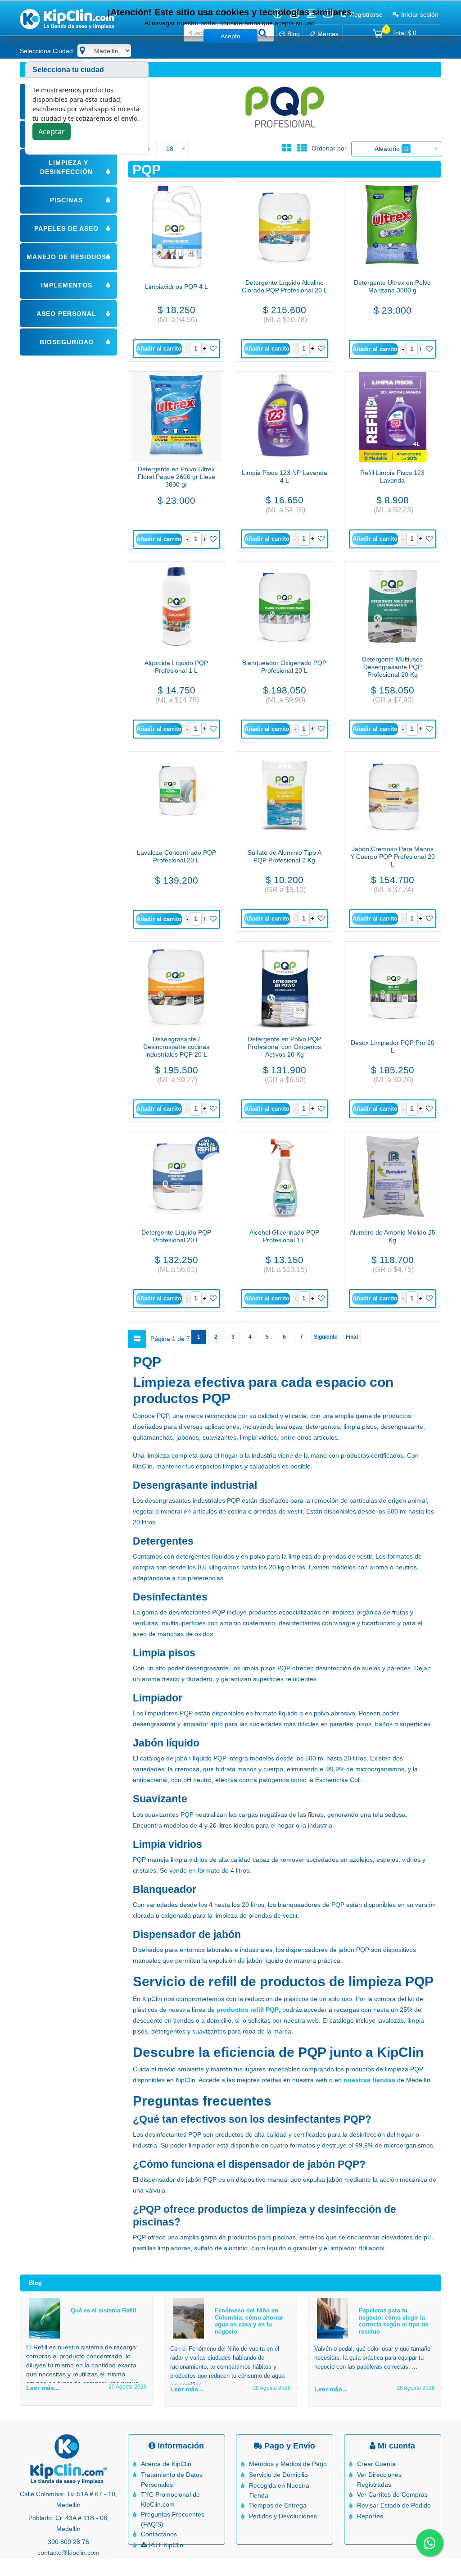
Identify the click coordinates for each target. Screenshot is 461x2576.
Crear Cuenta (376, 2464)
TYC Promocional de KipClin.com (170, 2499)
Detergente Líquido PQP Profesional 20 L (176, 1236)
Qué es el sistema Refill (104, 2310)
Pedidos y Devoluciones (283, 2516)
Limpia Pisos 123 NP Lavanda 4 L (285, 476)
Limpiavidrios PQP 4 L (176, 287)
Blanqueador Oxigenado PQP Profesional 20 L (284, 667)
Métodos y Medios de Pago (288, 2464)
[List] (302, 148)
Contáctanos (159, 2534)
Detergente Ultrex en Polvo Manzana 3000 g (392, 286)
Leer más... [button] (43, 2388)
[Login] (212, 349)
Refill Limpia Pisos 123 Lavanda (392, 476)
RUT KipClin (165, 2545)
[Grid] (286, 148)
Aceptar (52, 132)
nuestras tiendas (369, 2080)
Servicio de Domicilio (278, 2475)
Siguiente (326, 1337)
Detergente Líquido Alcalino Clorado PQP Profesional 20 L (285, 286)
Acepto (230, 36)
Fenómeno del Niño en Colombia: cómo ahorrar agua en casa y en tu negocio (249, 2321)
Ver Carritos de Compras (392, 2494)
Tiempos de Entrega (278, 2505)
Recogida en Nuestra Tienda (279, 2490)
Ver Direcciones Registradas (379, 2480)
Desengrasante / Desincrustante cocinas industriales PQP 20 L (176, 1047)
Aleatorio (388, 149)
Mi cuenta (395, 2446)
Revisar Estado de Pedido (394, 2505)
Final (352, 1337)
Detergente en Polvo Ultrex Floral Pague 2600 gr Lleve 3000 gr (176, 477)
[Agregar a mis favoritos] (212, 349)
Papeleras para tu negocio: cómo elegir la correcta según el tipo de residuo (393, 2321)
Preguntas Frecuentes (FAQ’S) (173, 2519)
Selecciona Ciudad (46, 51)
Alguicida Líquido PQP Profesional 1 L (176, 667)
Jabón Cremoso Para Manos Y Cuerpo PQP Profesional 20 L (393, 857)
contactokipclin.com (68, 2553)
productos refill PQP (248, 2010)
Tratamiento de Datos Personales (172, 2480)
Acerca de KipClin (166, 2464)
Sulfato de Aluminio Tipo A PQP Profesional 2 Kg (285, 856)
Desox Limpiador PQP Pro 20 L (393, 1046)
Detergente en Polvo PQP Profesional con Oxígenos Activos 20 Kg (284, 1047)
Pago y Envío (289, 2446)
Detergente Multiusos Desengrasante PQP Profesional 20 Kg (392, 667)
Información (180, 2446)
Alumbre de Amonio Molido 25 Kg (393, 1236)
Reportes (370, 2516)
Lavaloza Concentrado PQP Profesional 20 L (176, 856)
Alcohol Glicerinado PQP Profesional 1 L (284, 1236)
